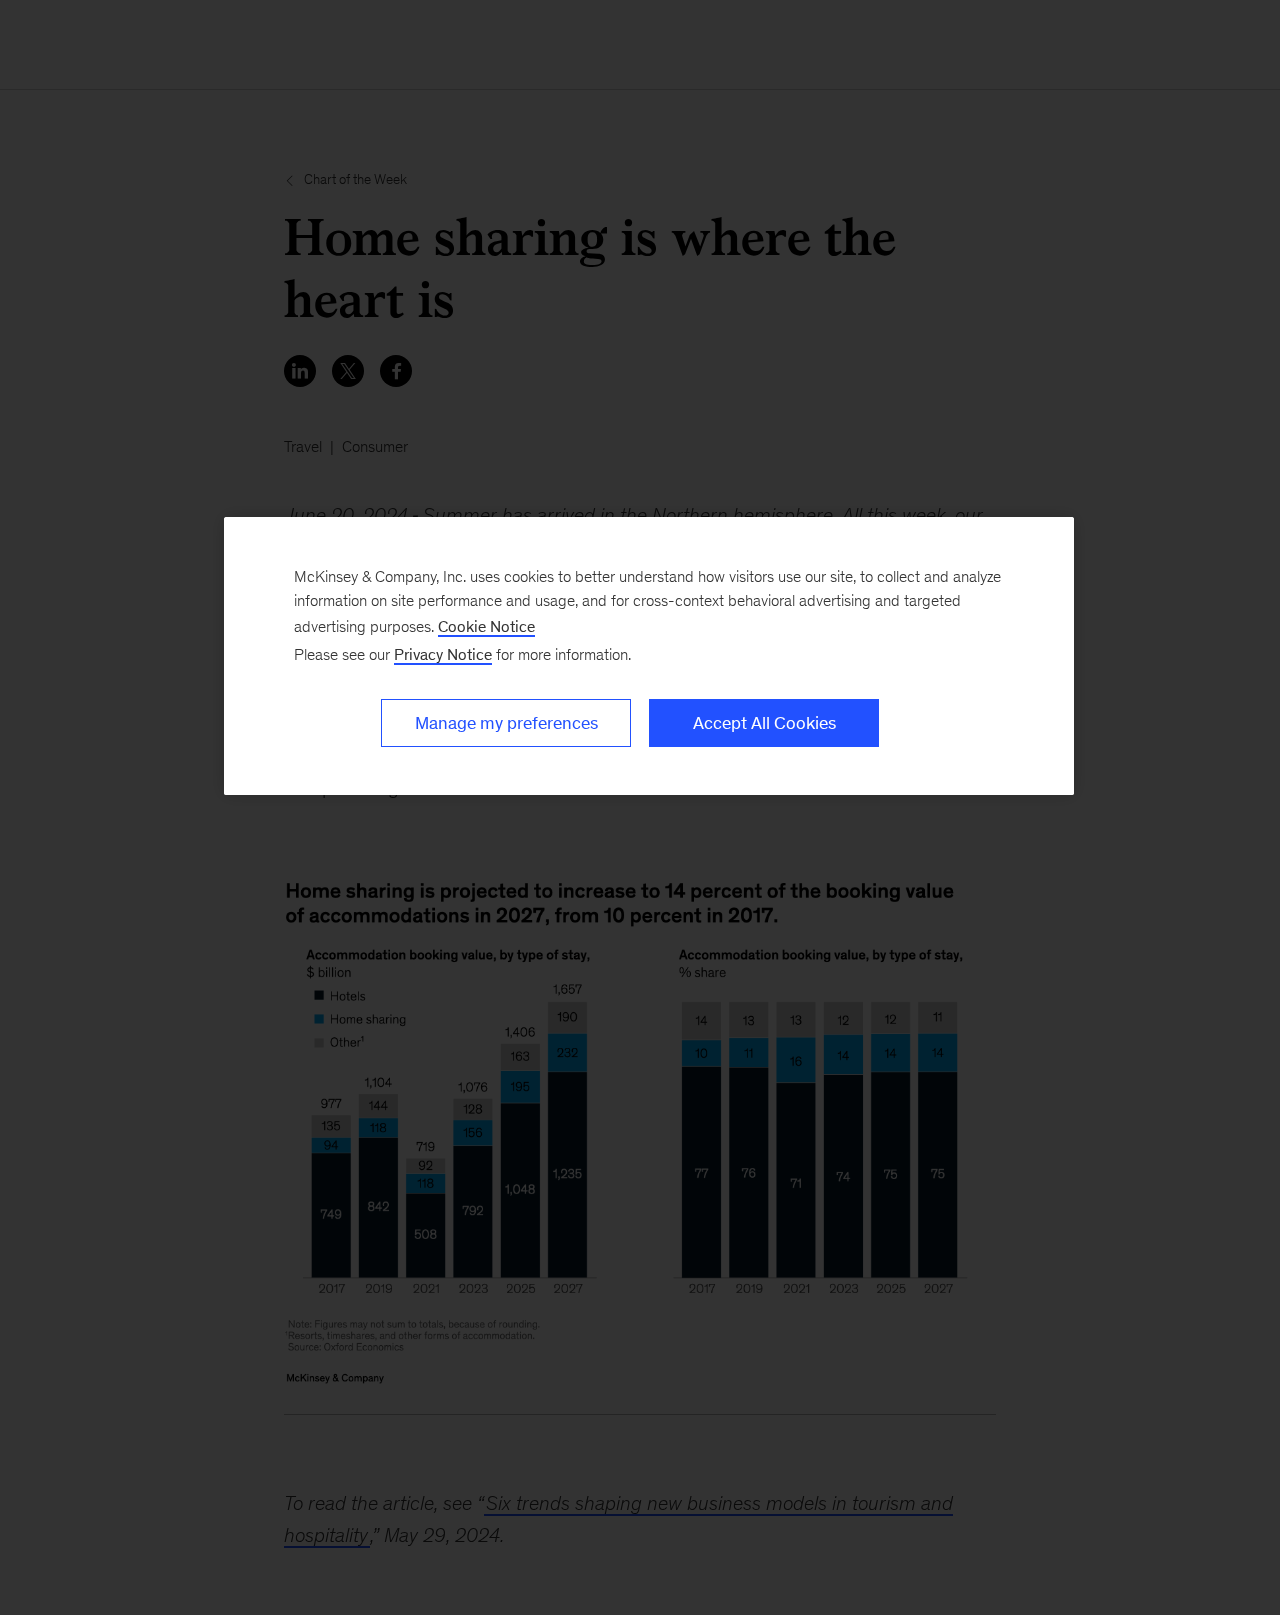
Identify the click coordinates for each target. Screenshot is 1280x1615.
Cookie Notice (486, 626)
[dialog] (649, 656)
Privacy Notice (443, 654)
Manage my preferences (506, 723)
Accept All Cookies (764, 723)
